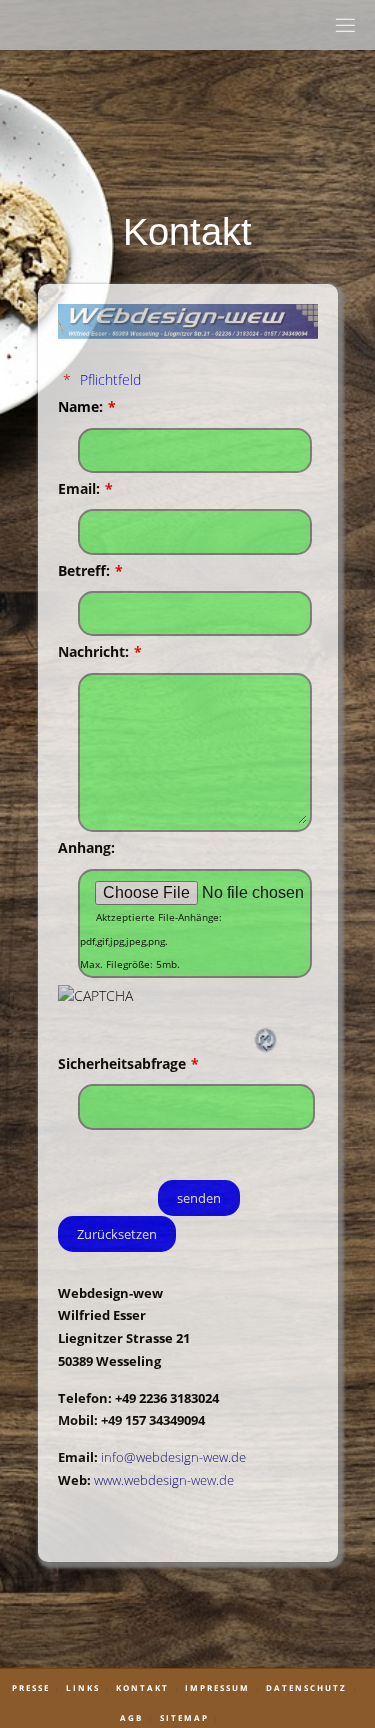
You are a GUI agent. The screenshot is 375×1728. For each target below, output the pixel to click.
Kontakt (142, 1687)
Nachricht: (100, 651)
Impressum (217, 1687)
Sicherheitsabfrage (128, 1063)
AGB (131, 1717)
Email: (85, 488)
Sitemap (184, 1717)
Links (83, 1687)
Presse (31, 1687)
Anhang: (86, 847)
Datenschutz (306, 1687)
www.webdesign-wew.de (164, 1480)
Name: (87, 406)
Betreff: (90, 570)
